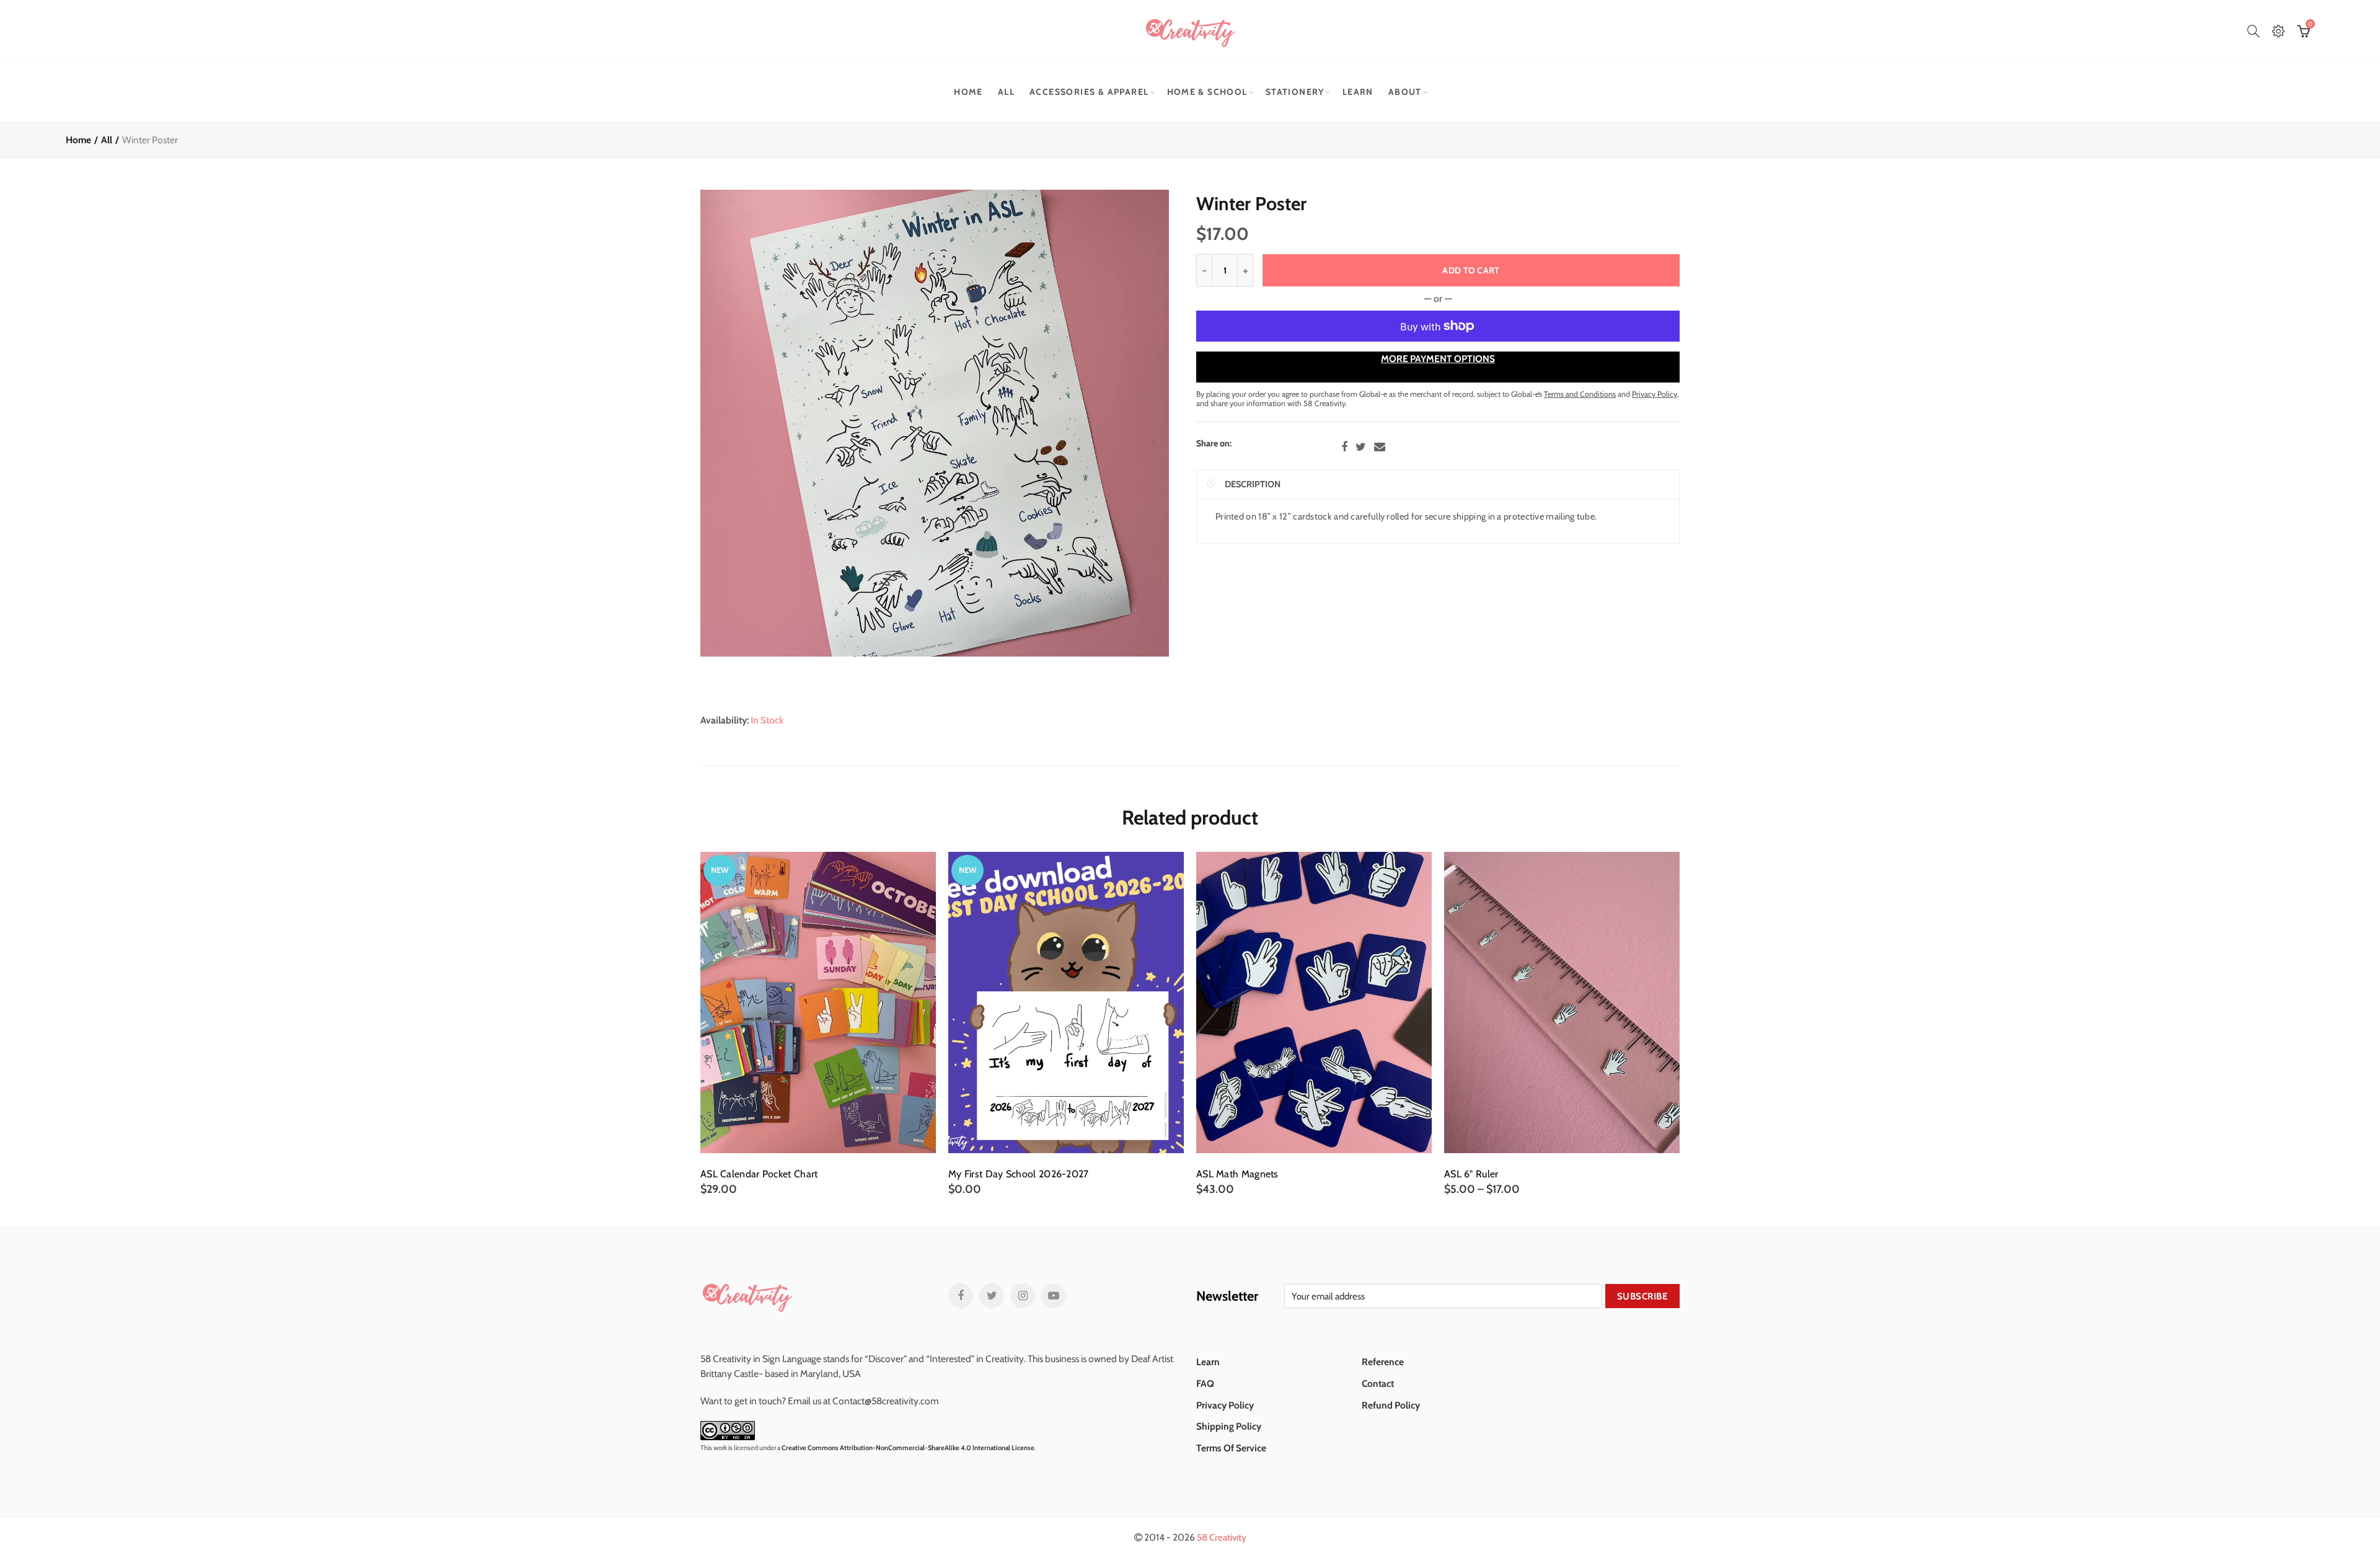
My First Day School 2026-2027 (1019, 1174)
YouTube (1054, 1296)
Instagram (1023, 1296)
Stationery (1295, 92)
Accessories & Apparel (1089, 92)
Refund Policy (1391, 1405)
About (1405, 92)
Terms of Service (1231, 1448)
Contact (1378, 1383)
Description (1253, 484)
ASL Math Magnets (1237, 1174)
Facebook (1344, 447)
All (1006, 92)
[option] (818, 1024)
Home (968, 92)
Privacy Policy (1225, 1405)
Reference (1383, 1362)
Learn (1358, 92)
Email (1380, 447)
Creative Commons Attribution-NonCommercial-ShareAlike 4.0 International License (908, 1448)
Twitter (1361, 447)
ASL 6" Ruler (1471, 1174)
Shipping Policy (1229, 1426)
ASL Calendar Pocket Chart (759, 1174)
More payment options (1438, 359)
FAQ (1205, 1383)
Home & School (1207, 92)
